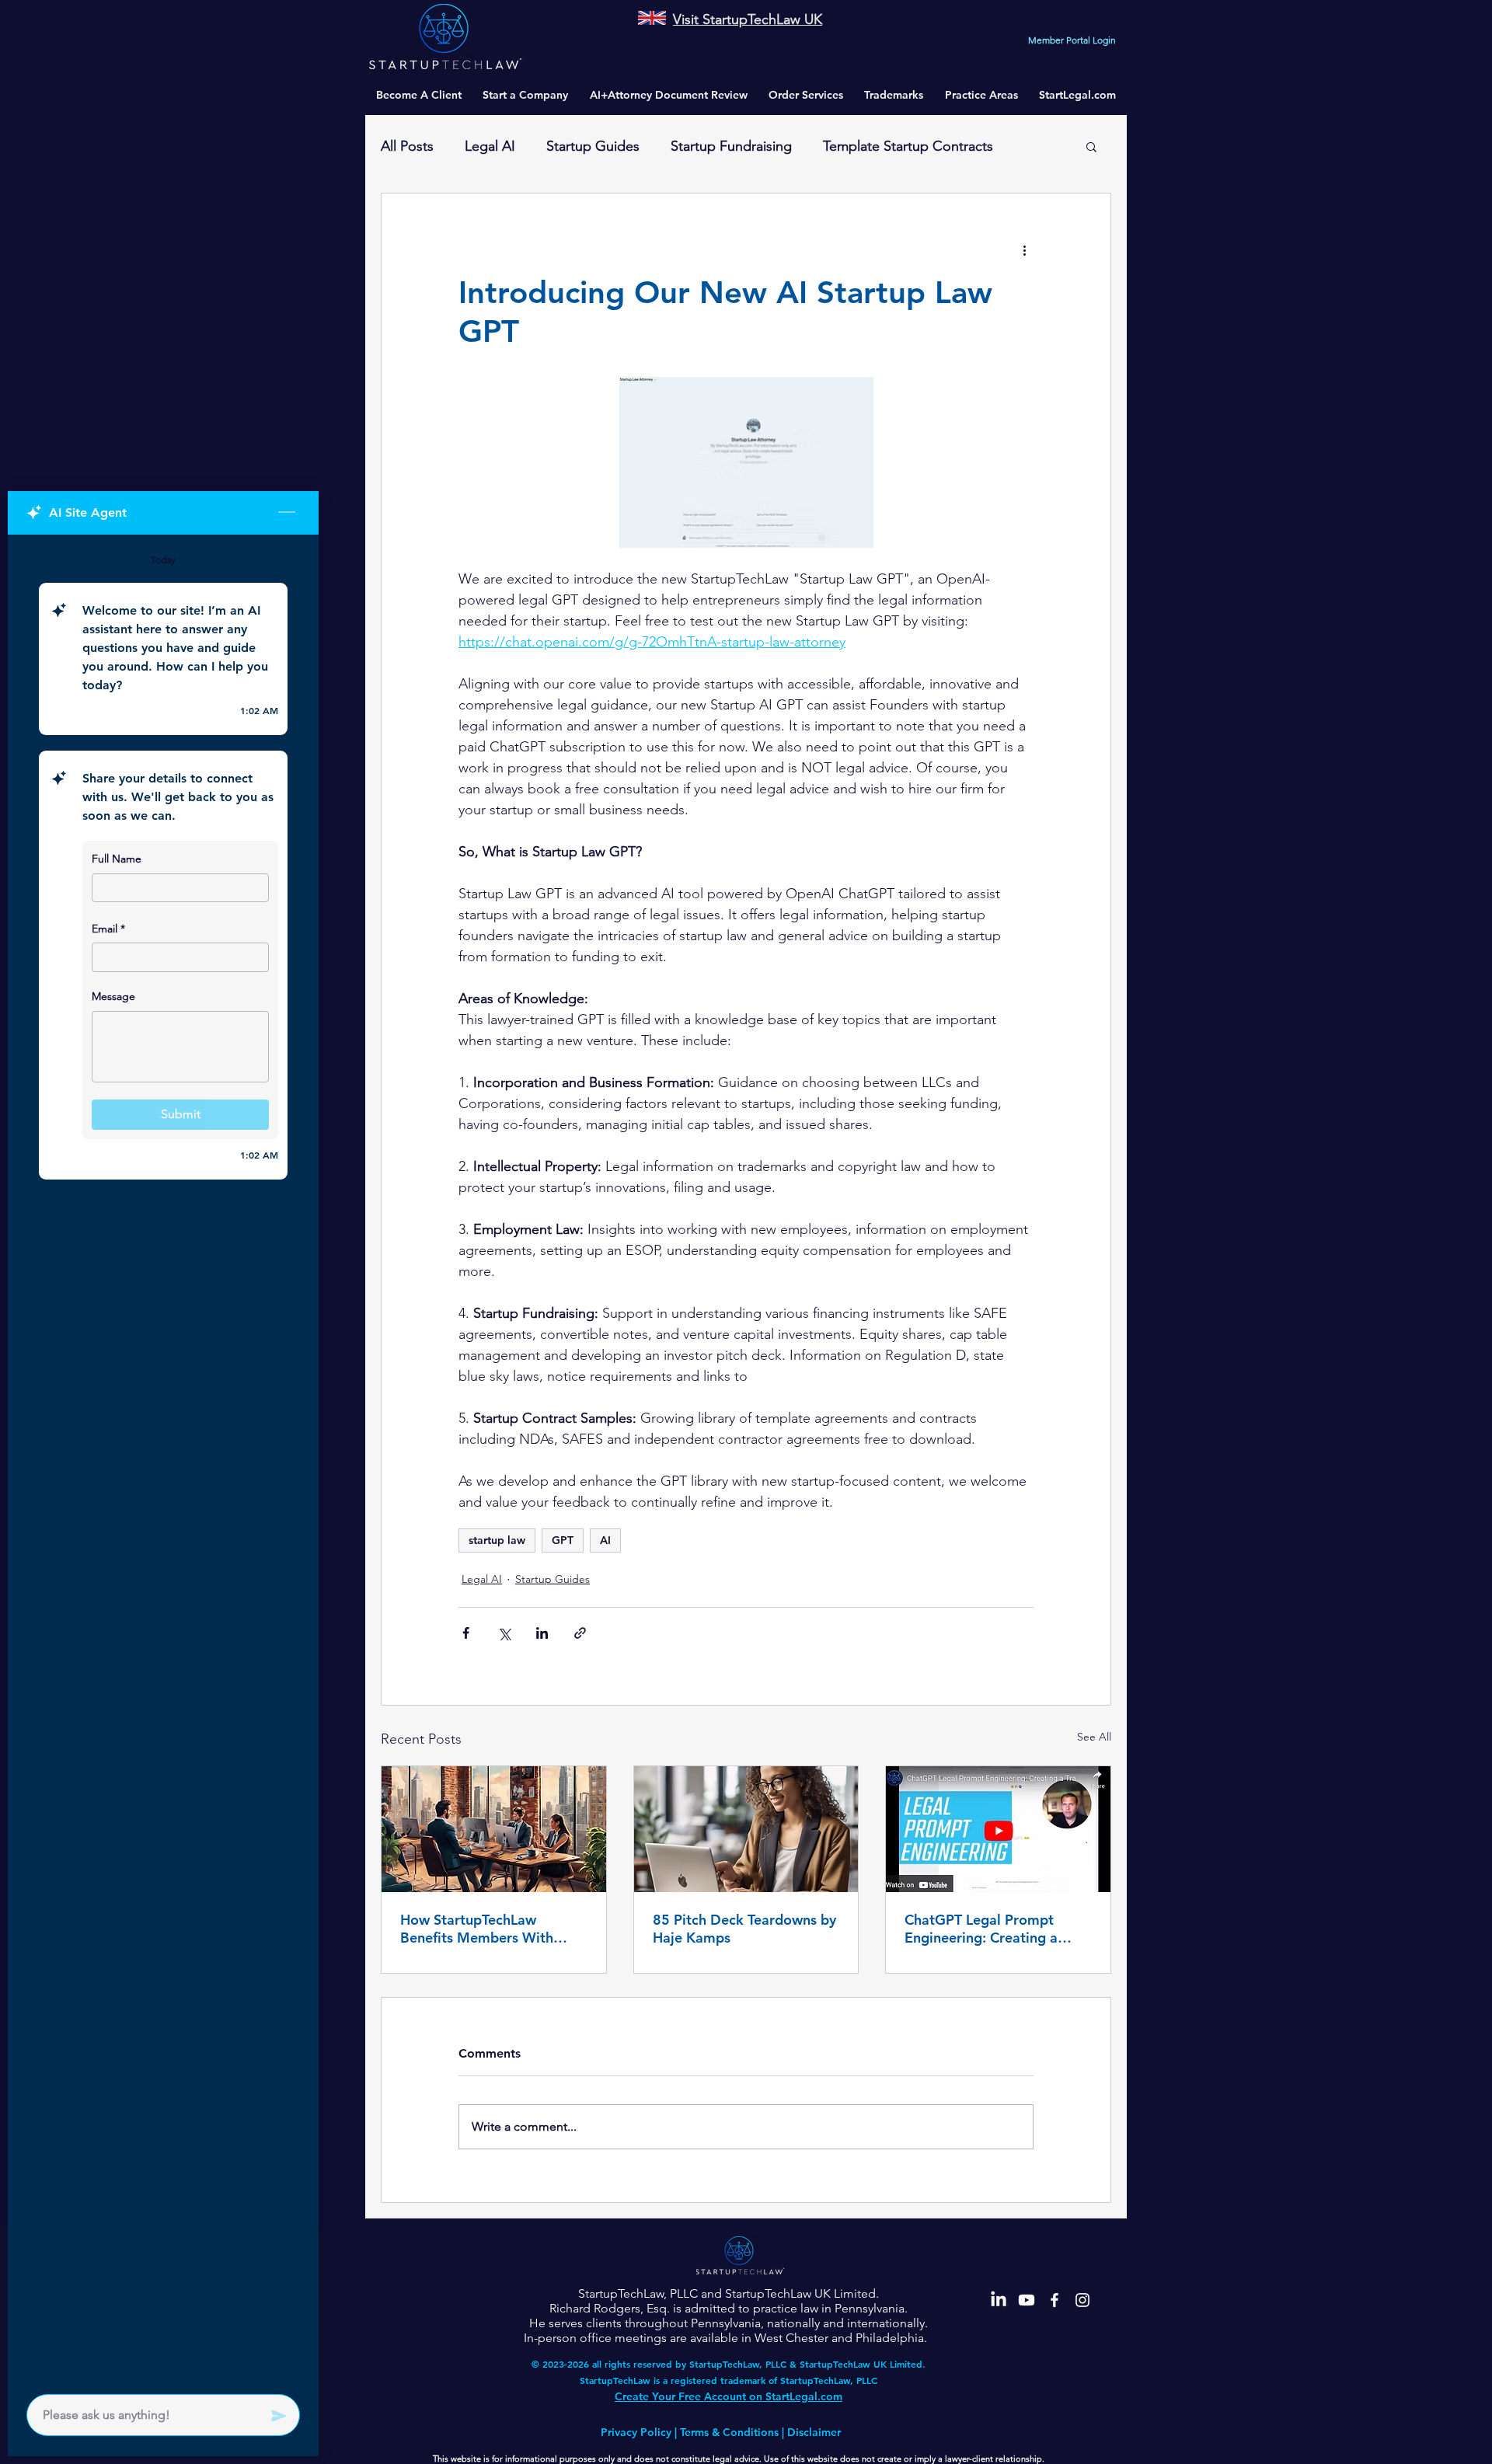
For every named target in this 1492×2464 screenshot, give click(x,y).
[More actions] (1024, 249)
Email (108, 929)
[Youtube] (1027, 2300)
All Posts (407, 146)
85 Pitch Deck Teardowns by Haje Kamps (744, 1929)
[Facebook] (1055, 2300)
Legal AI (490, 146)
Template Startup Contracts (908, 146)
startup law (497, 1540)
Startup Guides (593, 146)
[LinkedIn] (999, 2300)
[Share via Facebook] (466, 1633)
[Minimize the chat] (287, 513)
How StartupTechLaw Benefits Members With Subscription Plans (477, 1929)
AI (605, 1540)
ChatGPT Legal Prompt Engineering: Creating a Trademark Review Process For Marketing (991, 1929)
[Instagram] (1082, 2300)
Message (113, 996)
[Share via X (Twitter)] (504, 1633)
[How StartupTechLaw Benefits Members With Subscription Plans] (494, 1829)
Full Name (117, 859)
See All (1094, 1737)
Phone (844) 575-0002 (1045, 17)
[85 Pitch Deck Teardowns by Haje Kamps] (746, 1829)
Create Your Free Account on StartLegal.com (729, 2396)
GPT (563, 1540)
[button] (981, 95)
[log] (163, 1460)
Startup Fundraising (731, 146)
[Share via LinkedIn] (542, 1633)
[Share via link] (580, 1633)
